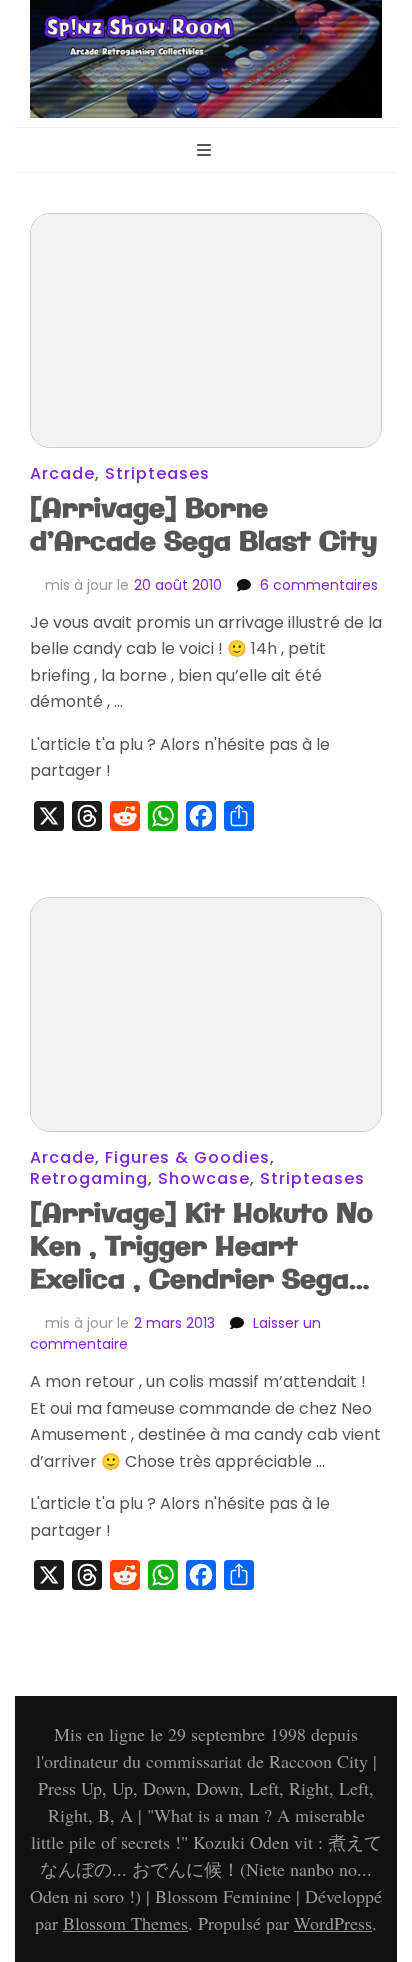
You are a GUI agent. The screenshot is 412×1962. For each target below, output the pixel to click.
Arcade (62, 473)
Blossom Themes (125, 1923)
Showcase (204, 1178)
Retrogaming (89, 1178)
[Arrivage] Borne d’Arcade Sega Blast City (203, 526)
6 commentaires (319, 585)
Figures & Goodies (187, 1157)
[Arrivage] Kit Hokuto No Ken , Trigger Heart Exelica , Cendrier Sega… (201, 1247)
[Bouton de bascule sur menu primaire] (206, 151)
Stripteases (157, 473)
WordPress (333, 1923)
